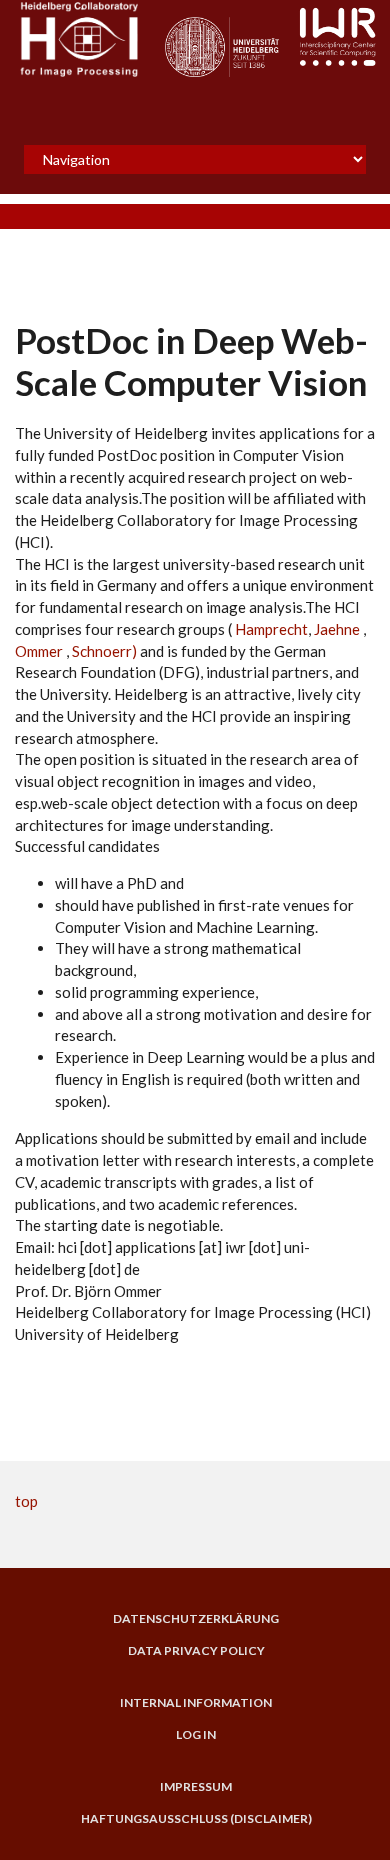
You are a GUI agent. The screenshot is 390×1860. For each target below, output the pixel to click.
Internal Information (196, 1703)
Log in (196, 1735)
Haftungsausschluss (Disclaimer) (196, 1819)
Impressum (196, 1787)
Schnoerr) (103, 651)
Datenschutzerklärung (196, 1619)
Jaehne (337, 629)
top (26, 1501)
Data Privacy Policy (196, 1651)
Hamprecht (270, 629)
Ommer (40, 651)
